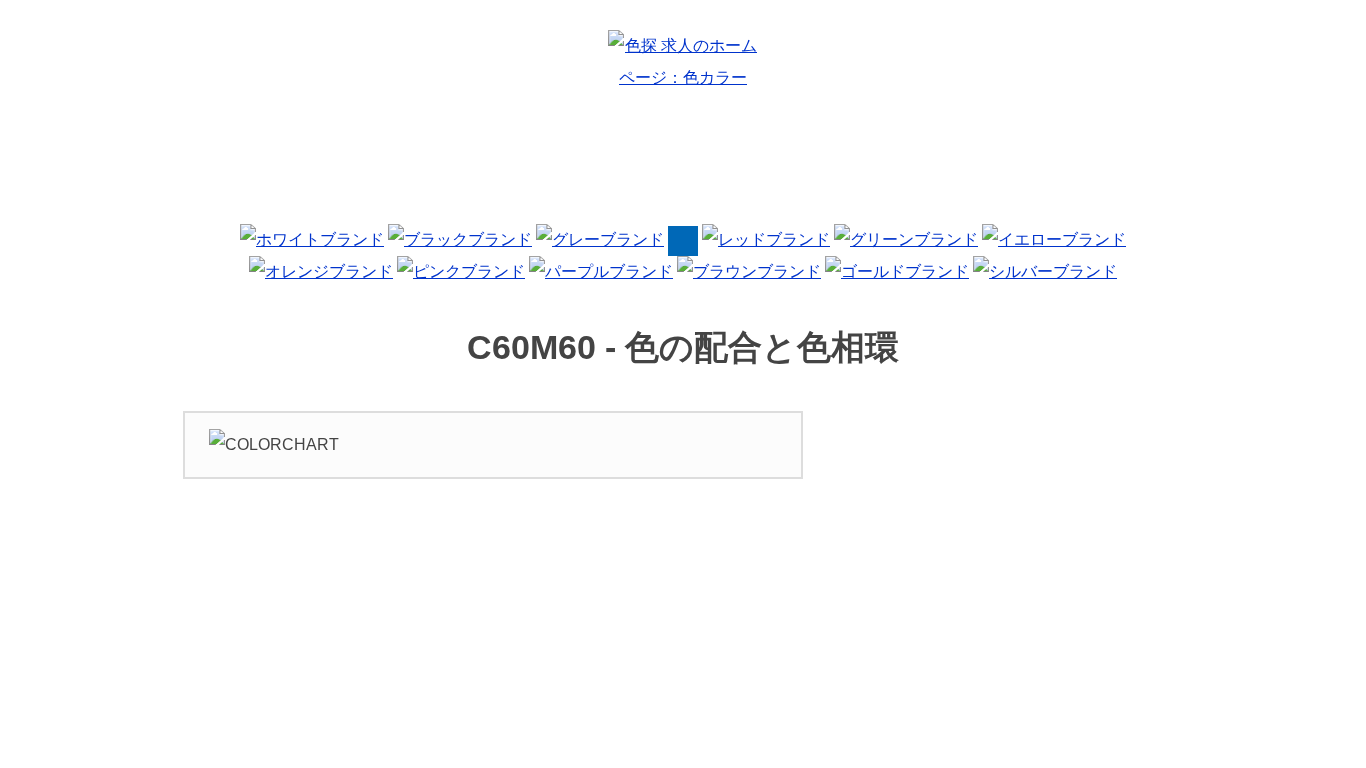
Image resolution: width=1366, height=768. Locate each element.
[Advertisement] (683, 164)
